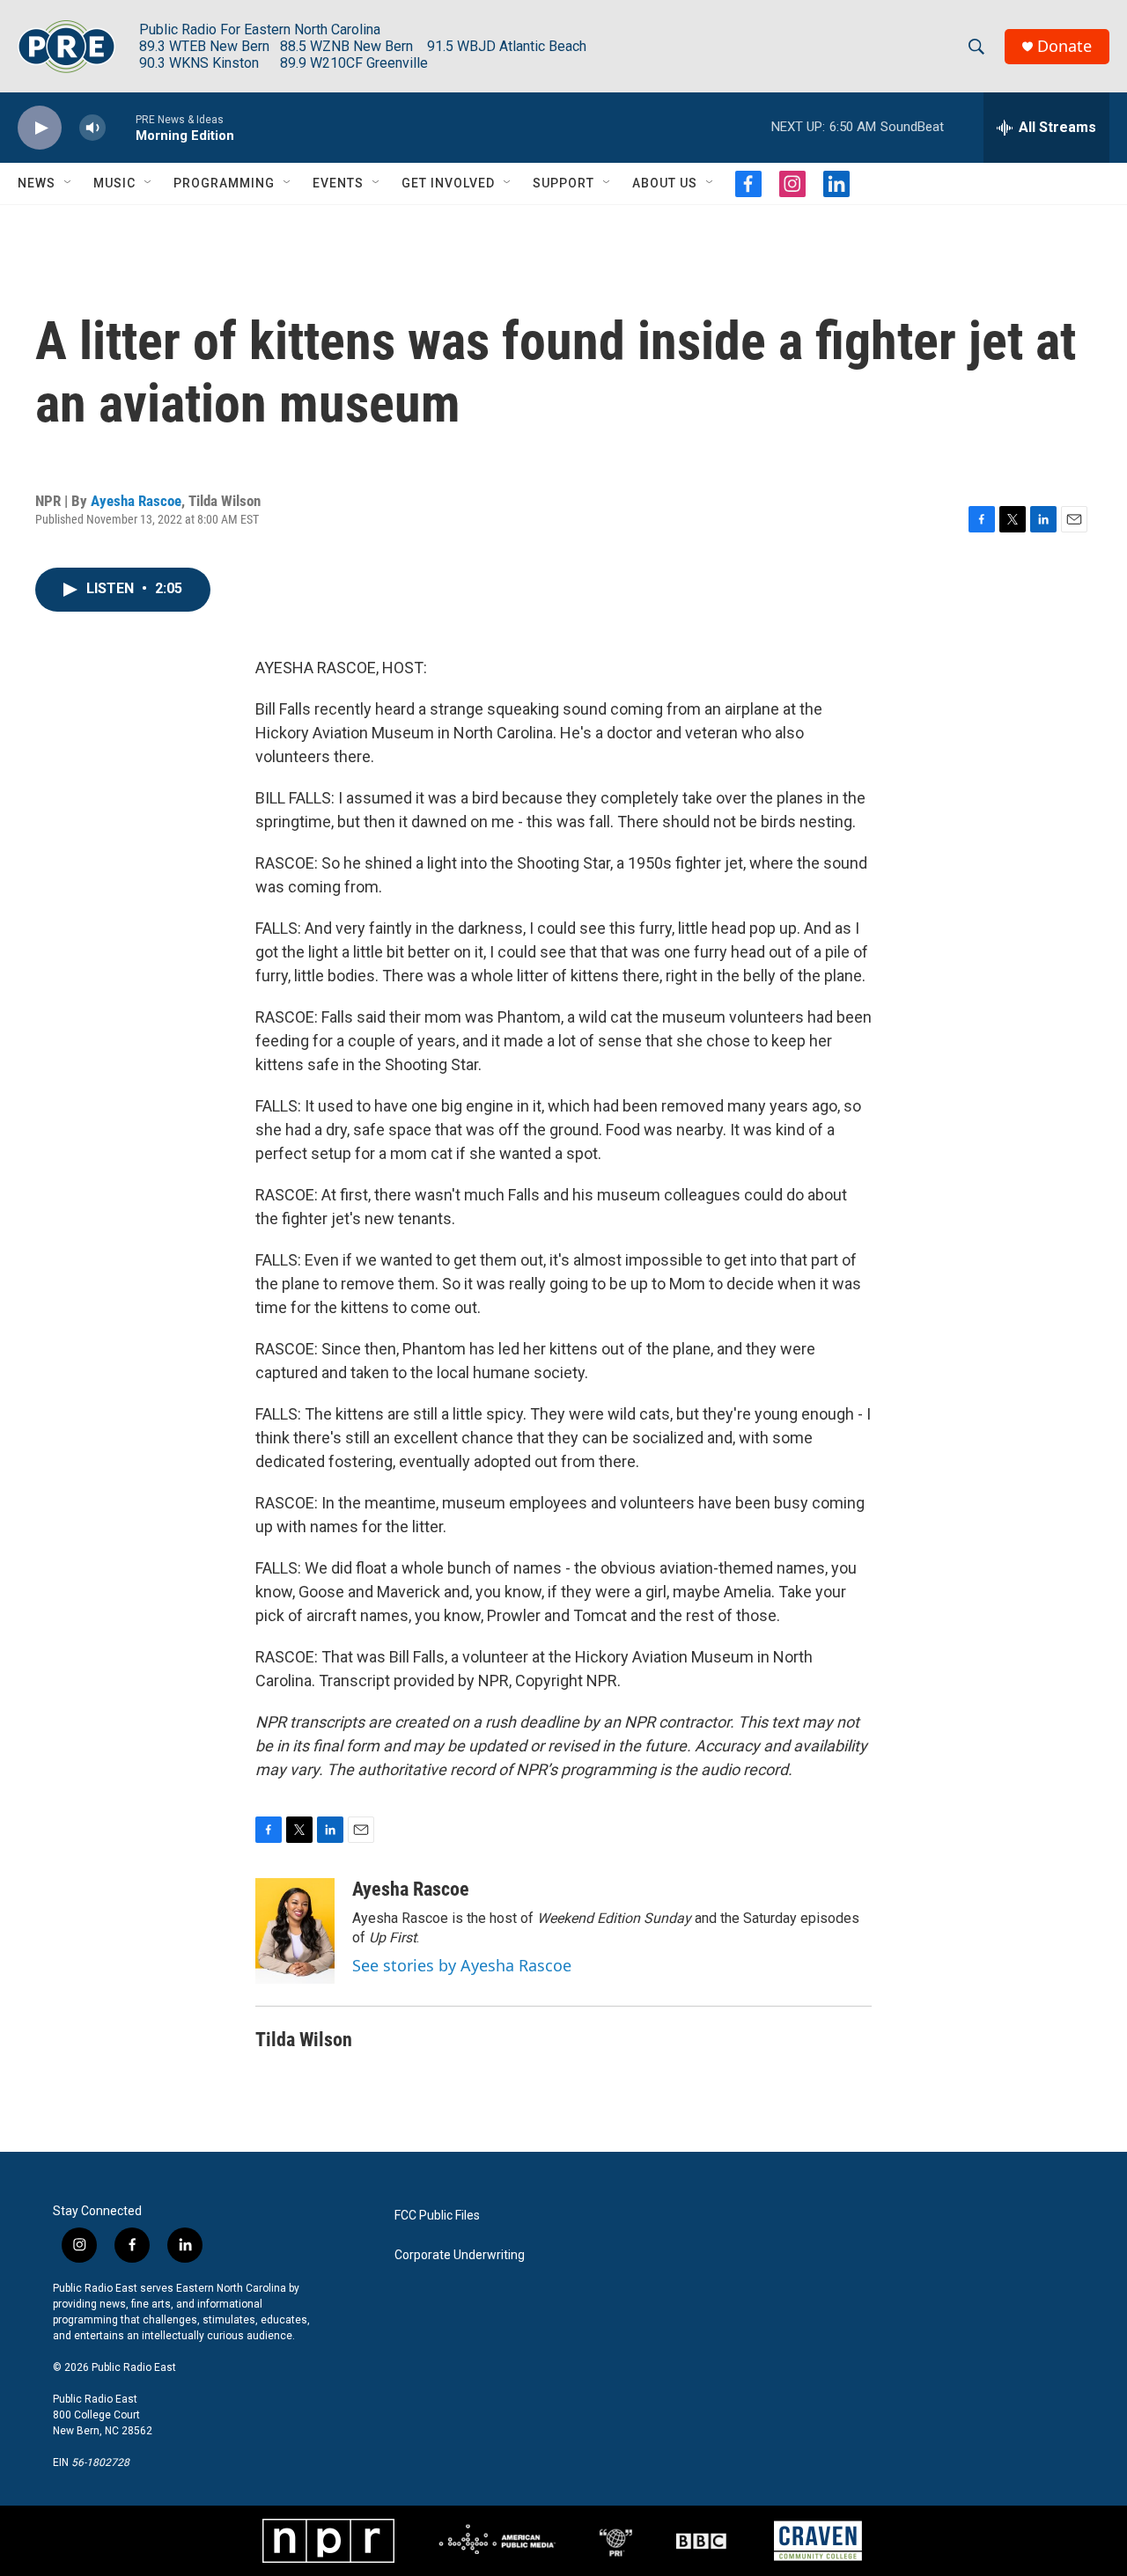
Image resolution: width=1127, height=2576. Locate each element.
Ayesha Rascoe (136, 501)
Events (338, 183)
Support (563, 183)
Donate (1064, 46)
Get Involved (448, 183)
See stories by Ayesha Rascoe (462, 1965)
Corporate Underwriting (460, 2255)
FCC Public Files (437, 2216)
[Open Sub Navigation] (69, 183)
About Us (665, 183)
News (37, 183)
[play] (40, 128)
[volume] (92, 128)
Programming (224, 183)
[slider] (121, 127)
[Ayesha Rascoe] (295, 1931)
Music (114, 183)
